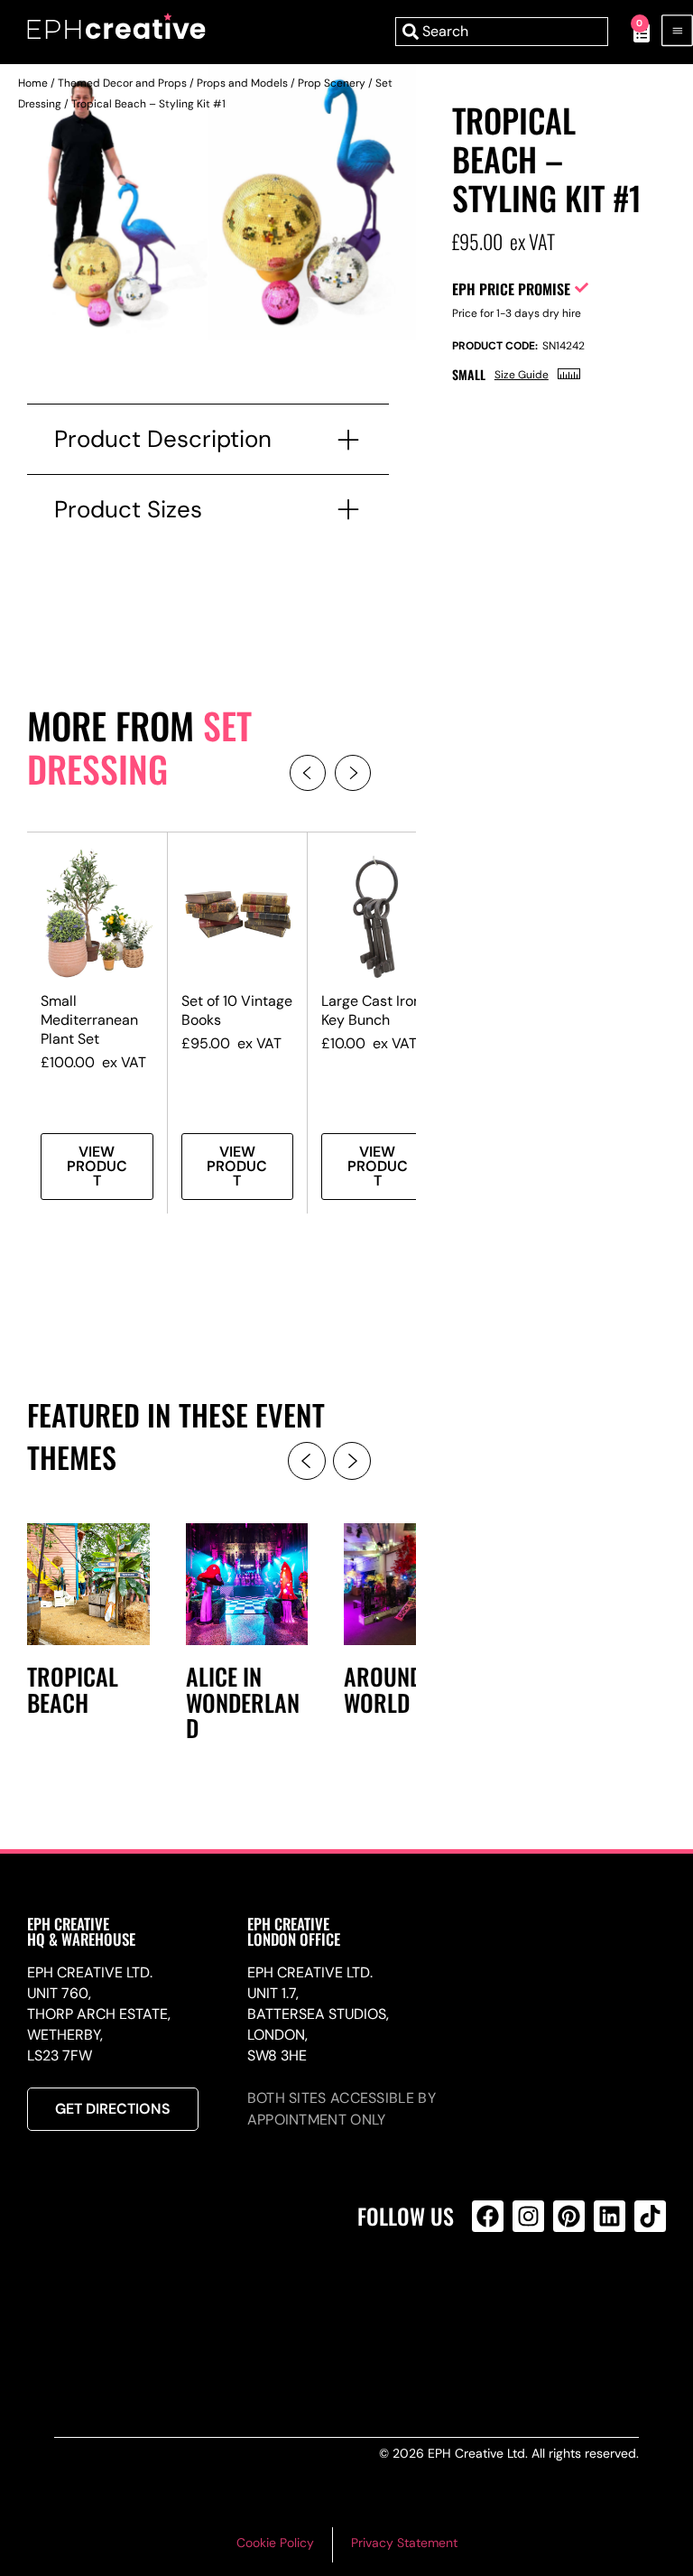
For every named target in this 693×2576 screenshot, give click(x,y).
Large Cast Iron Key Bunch (371, 1010)
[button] (308, 773)
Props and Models (242, 83)
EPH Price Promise (511, 289)
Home (33, 83)
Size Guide (522, 375)
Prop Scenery (332, 83)
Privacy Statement (404, 2543)
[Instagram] (528, 2216)
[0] (632, 32)
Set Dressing (139, 747)
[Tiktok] (650, 2216)
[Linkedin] (610, 2216)
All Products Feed (492, 2294)
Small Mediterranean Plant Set (89, 1020)
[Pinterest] (569, 2216)
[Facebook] (488, 2216)
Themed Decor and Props (122, 83)
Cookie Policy (275, 2543)
